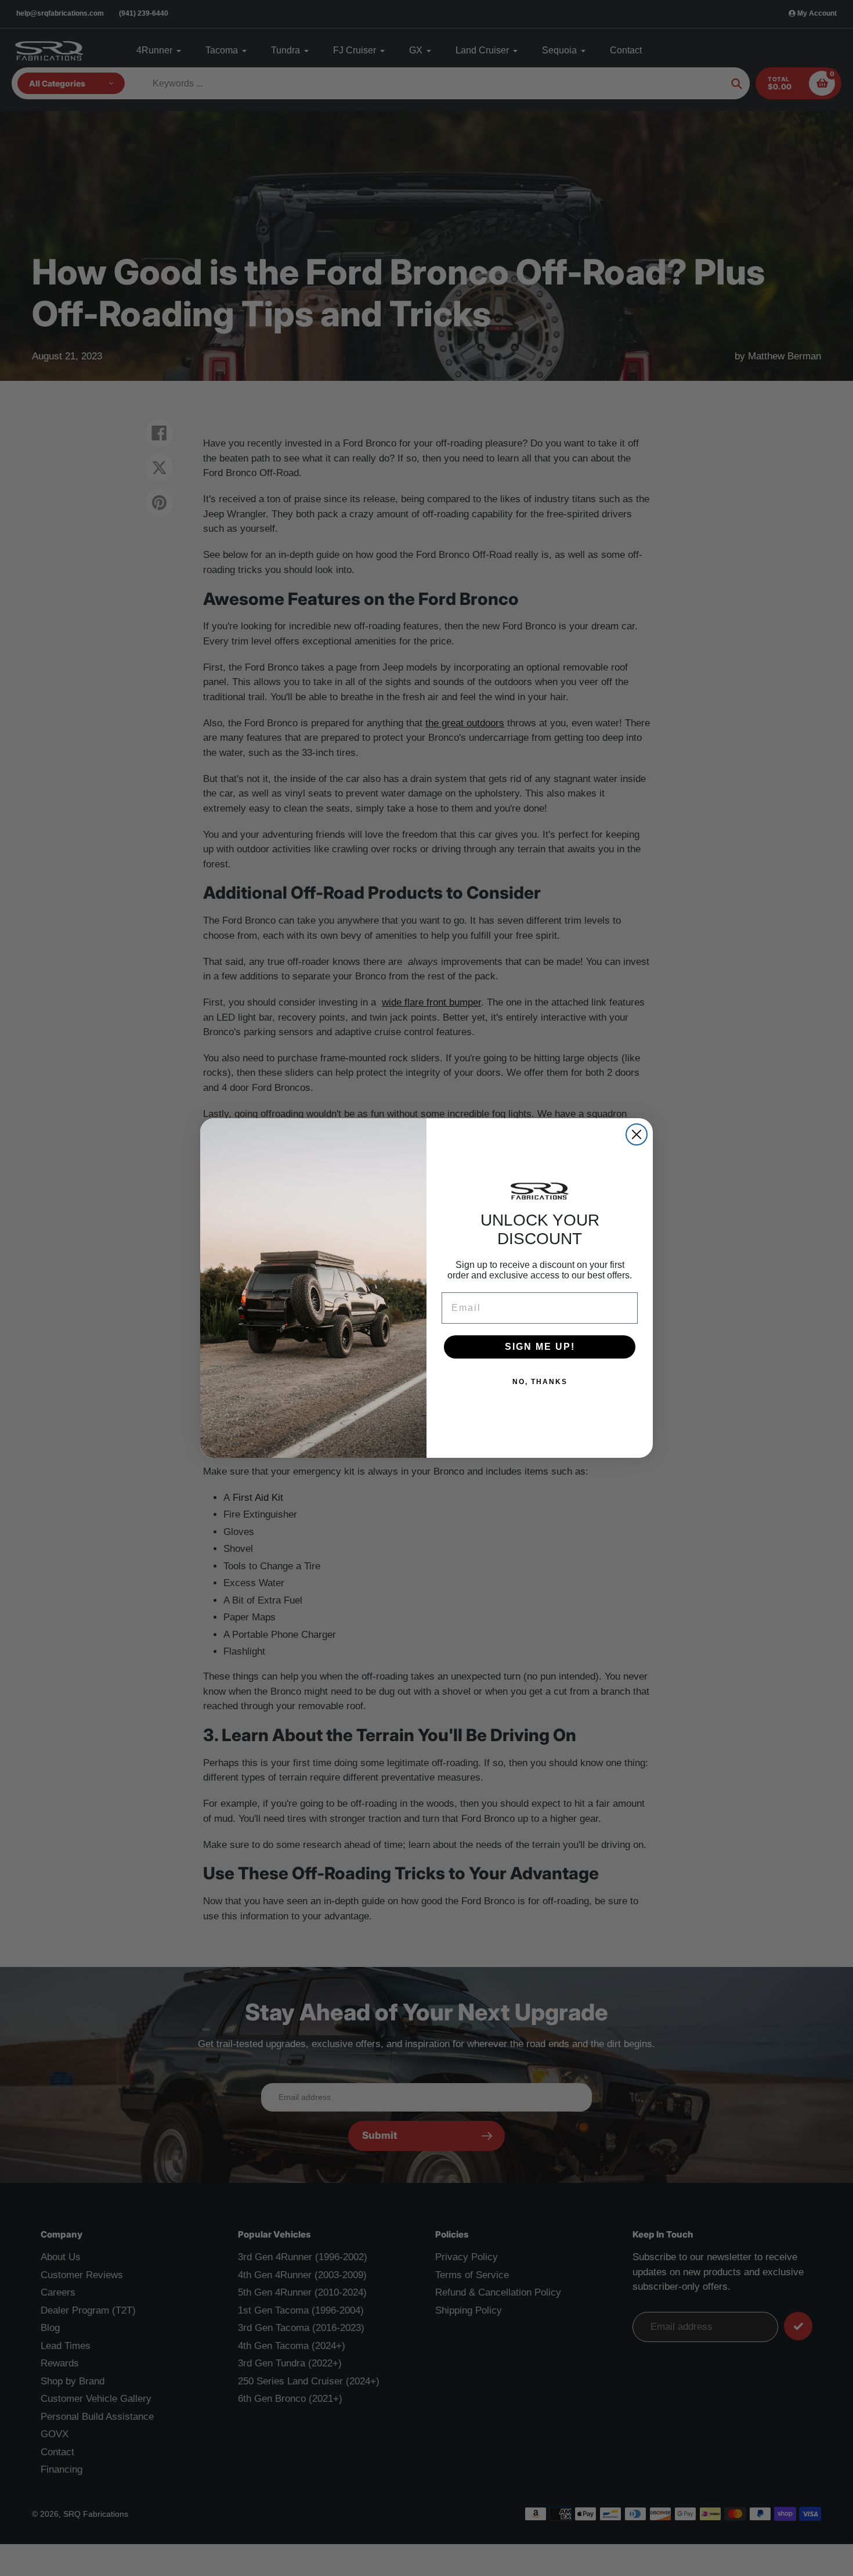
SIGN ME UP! (540, 1347)
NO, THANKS (540, 1382)
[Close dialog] (637, 1134)
